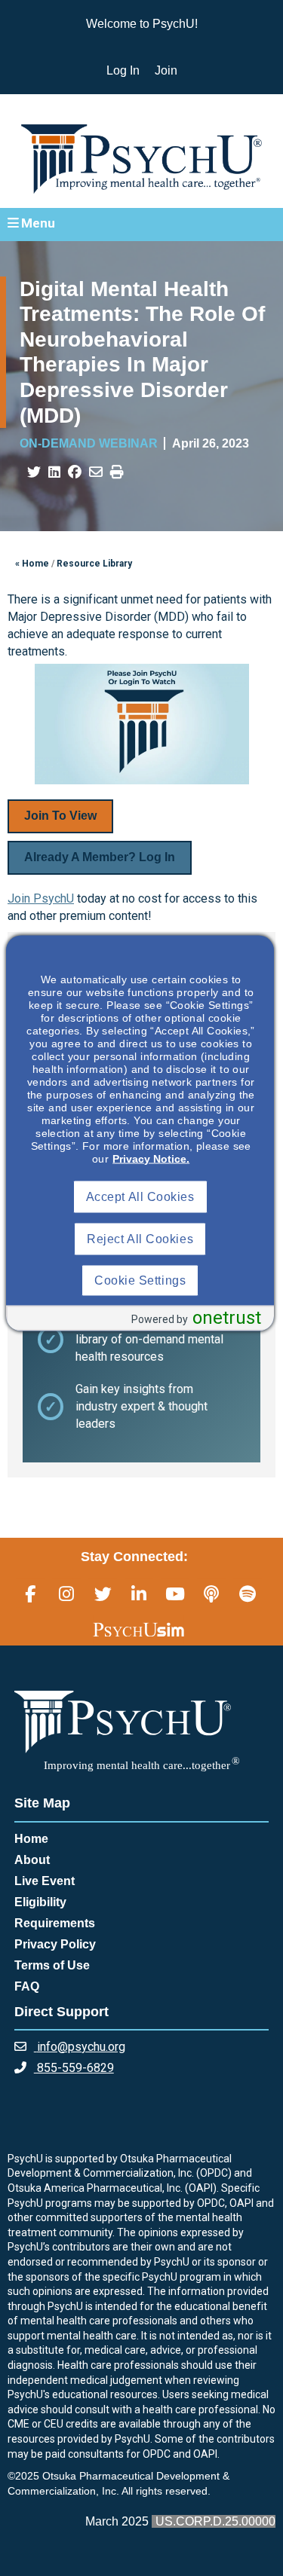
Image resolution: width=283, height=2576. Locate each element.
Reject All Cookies (140, 1239)
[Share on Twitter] (34, 472)
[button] (141, 224)
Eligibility (40, 1902)
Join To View (60, 816)
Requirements (55, 1923)
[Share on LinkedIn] (54, 472)
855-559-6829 (74, 2068)
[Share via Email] (96, 472)
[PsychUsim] (138, 1630)
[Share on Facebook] (75, 472)
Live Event (45, 1881)
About (32, 1860)
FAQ (27, 1986)
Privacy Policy (55, 1944)
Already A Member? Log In (100, 857)
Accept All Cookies (140, 1197)
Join (166, 70)
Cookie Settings (140, 1280)
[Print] (117, 472)
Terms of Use (52, 1965)
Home (31, 1839)
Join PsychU (41, 898)
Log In (123, 70)
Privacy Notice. (151, 1159)
